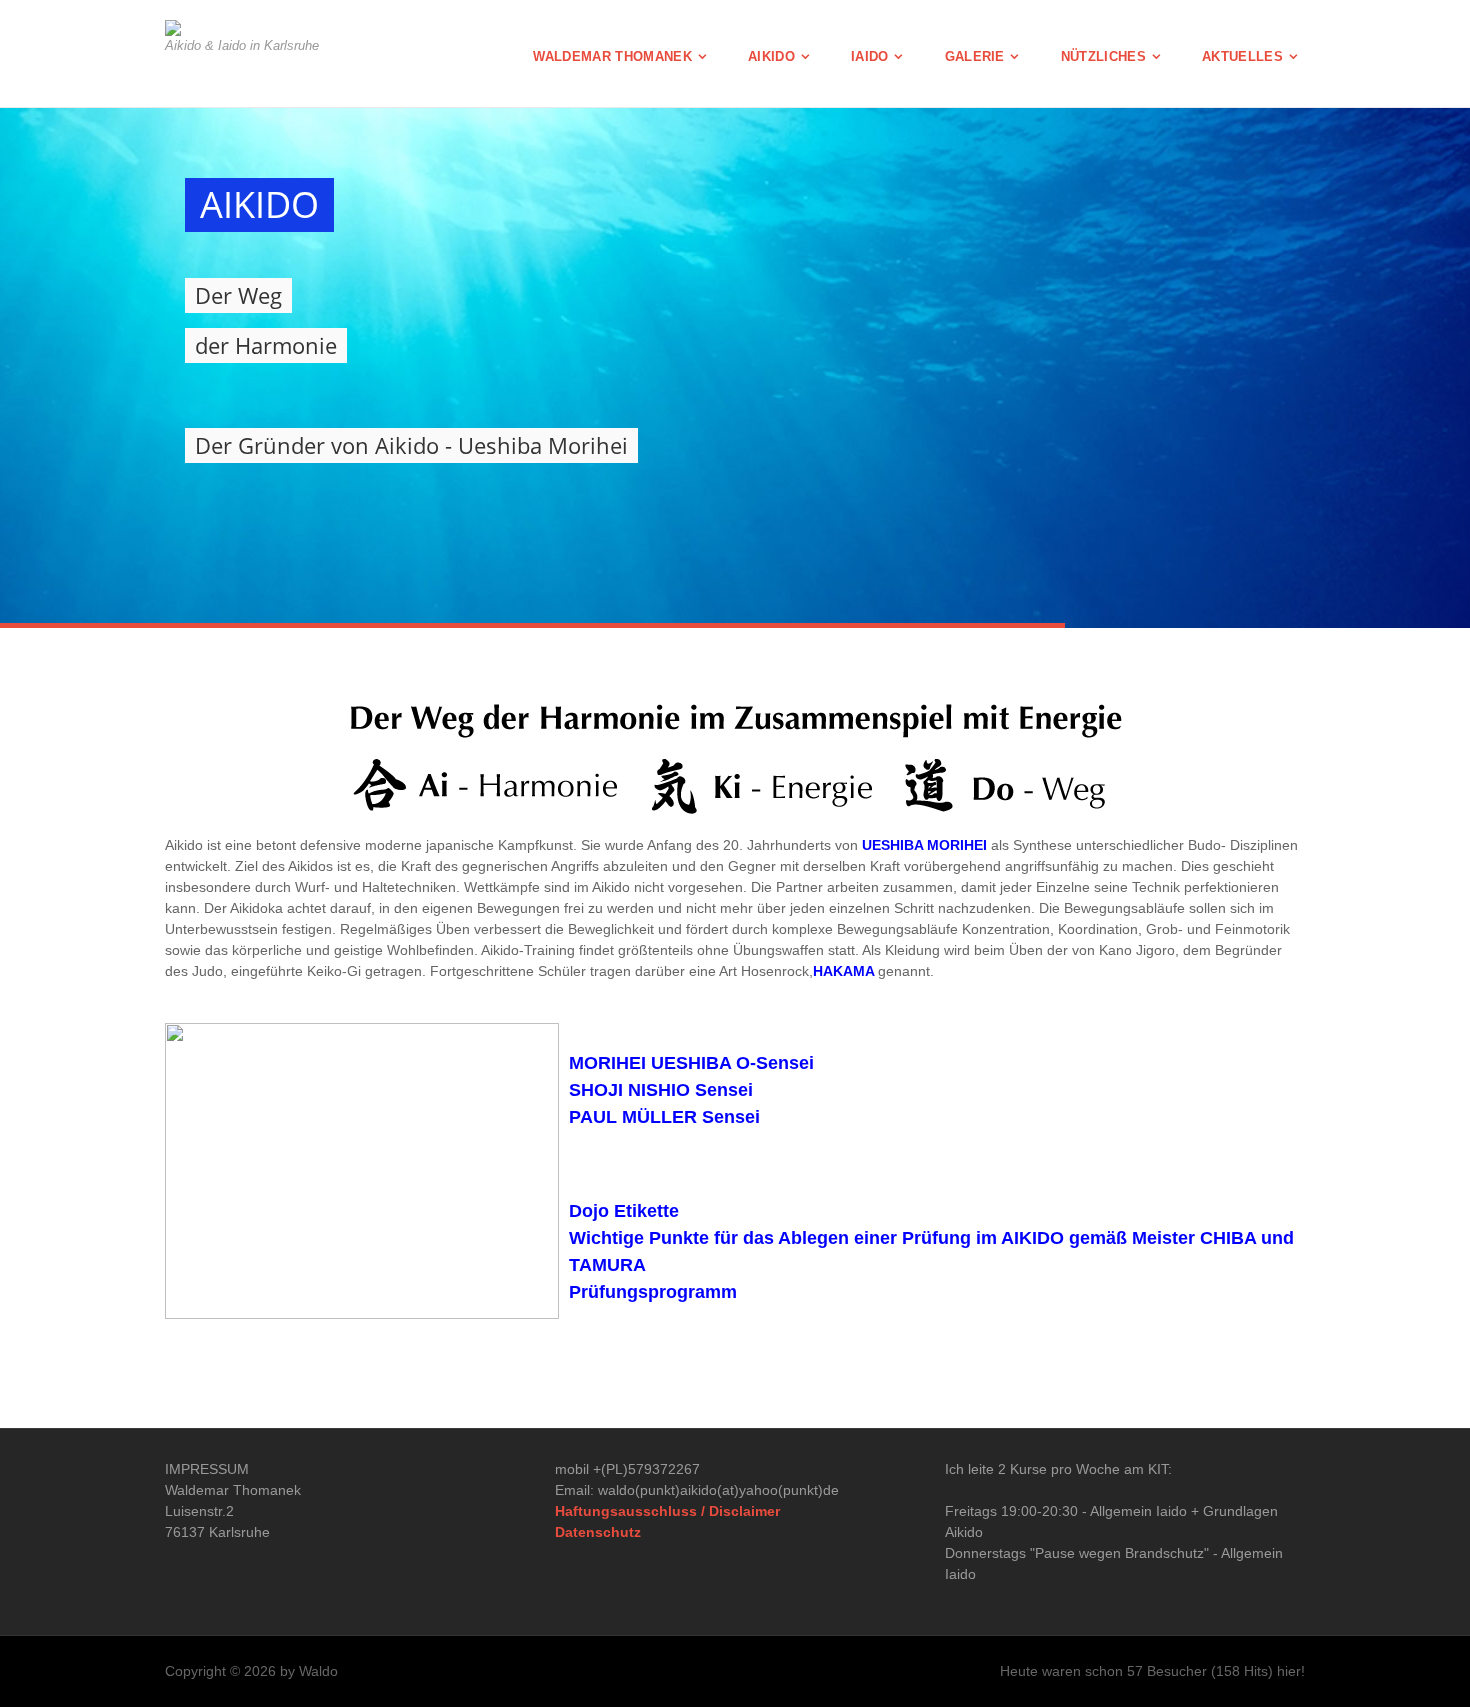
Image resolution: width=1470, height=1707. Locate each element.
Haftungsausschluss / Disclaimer (667, 1511)
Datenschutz (598, 1532)
